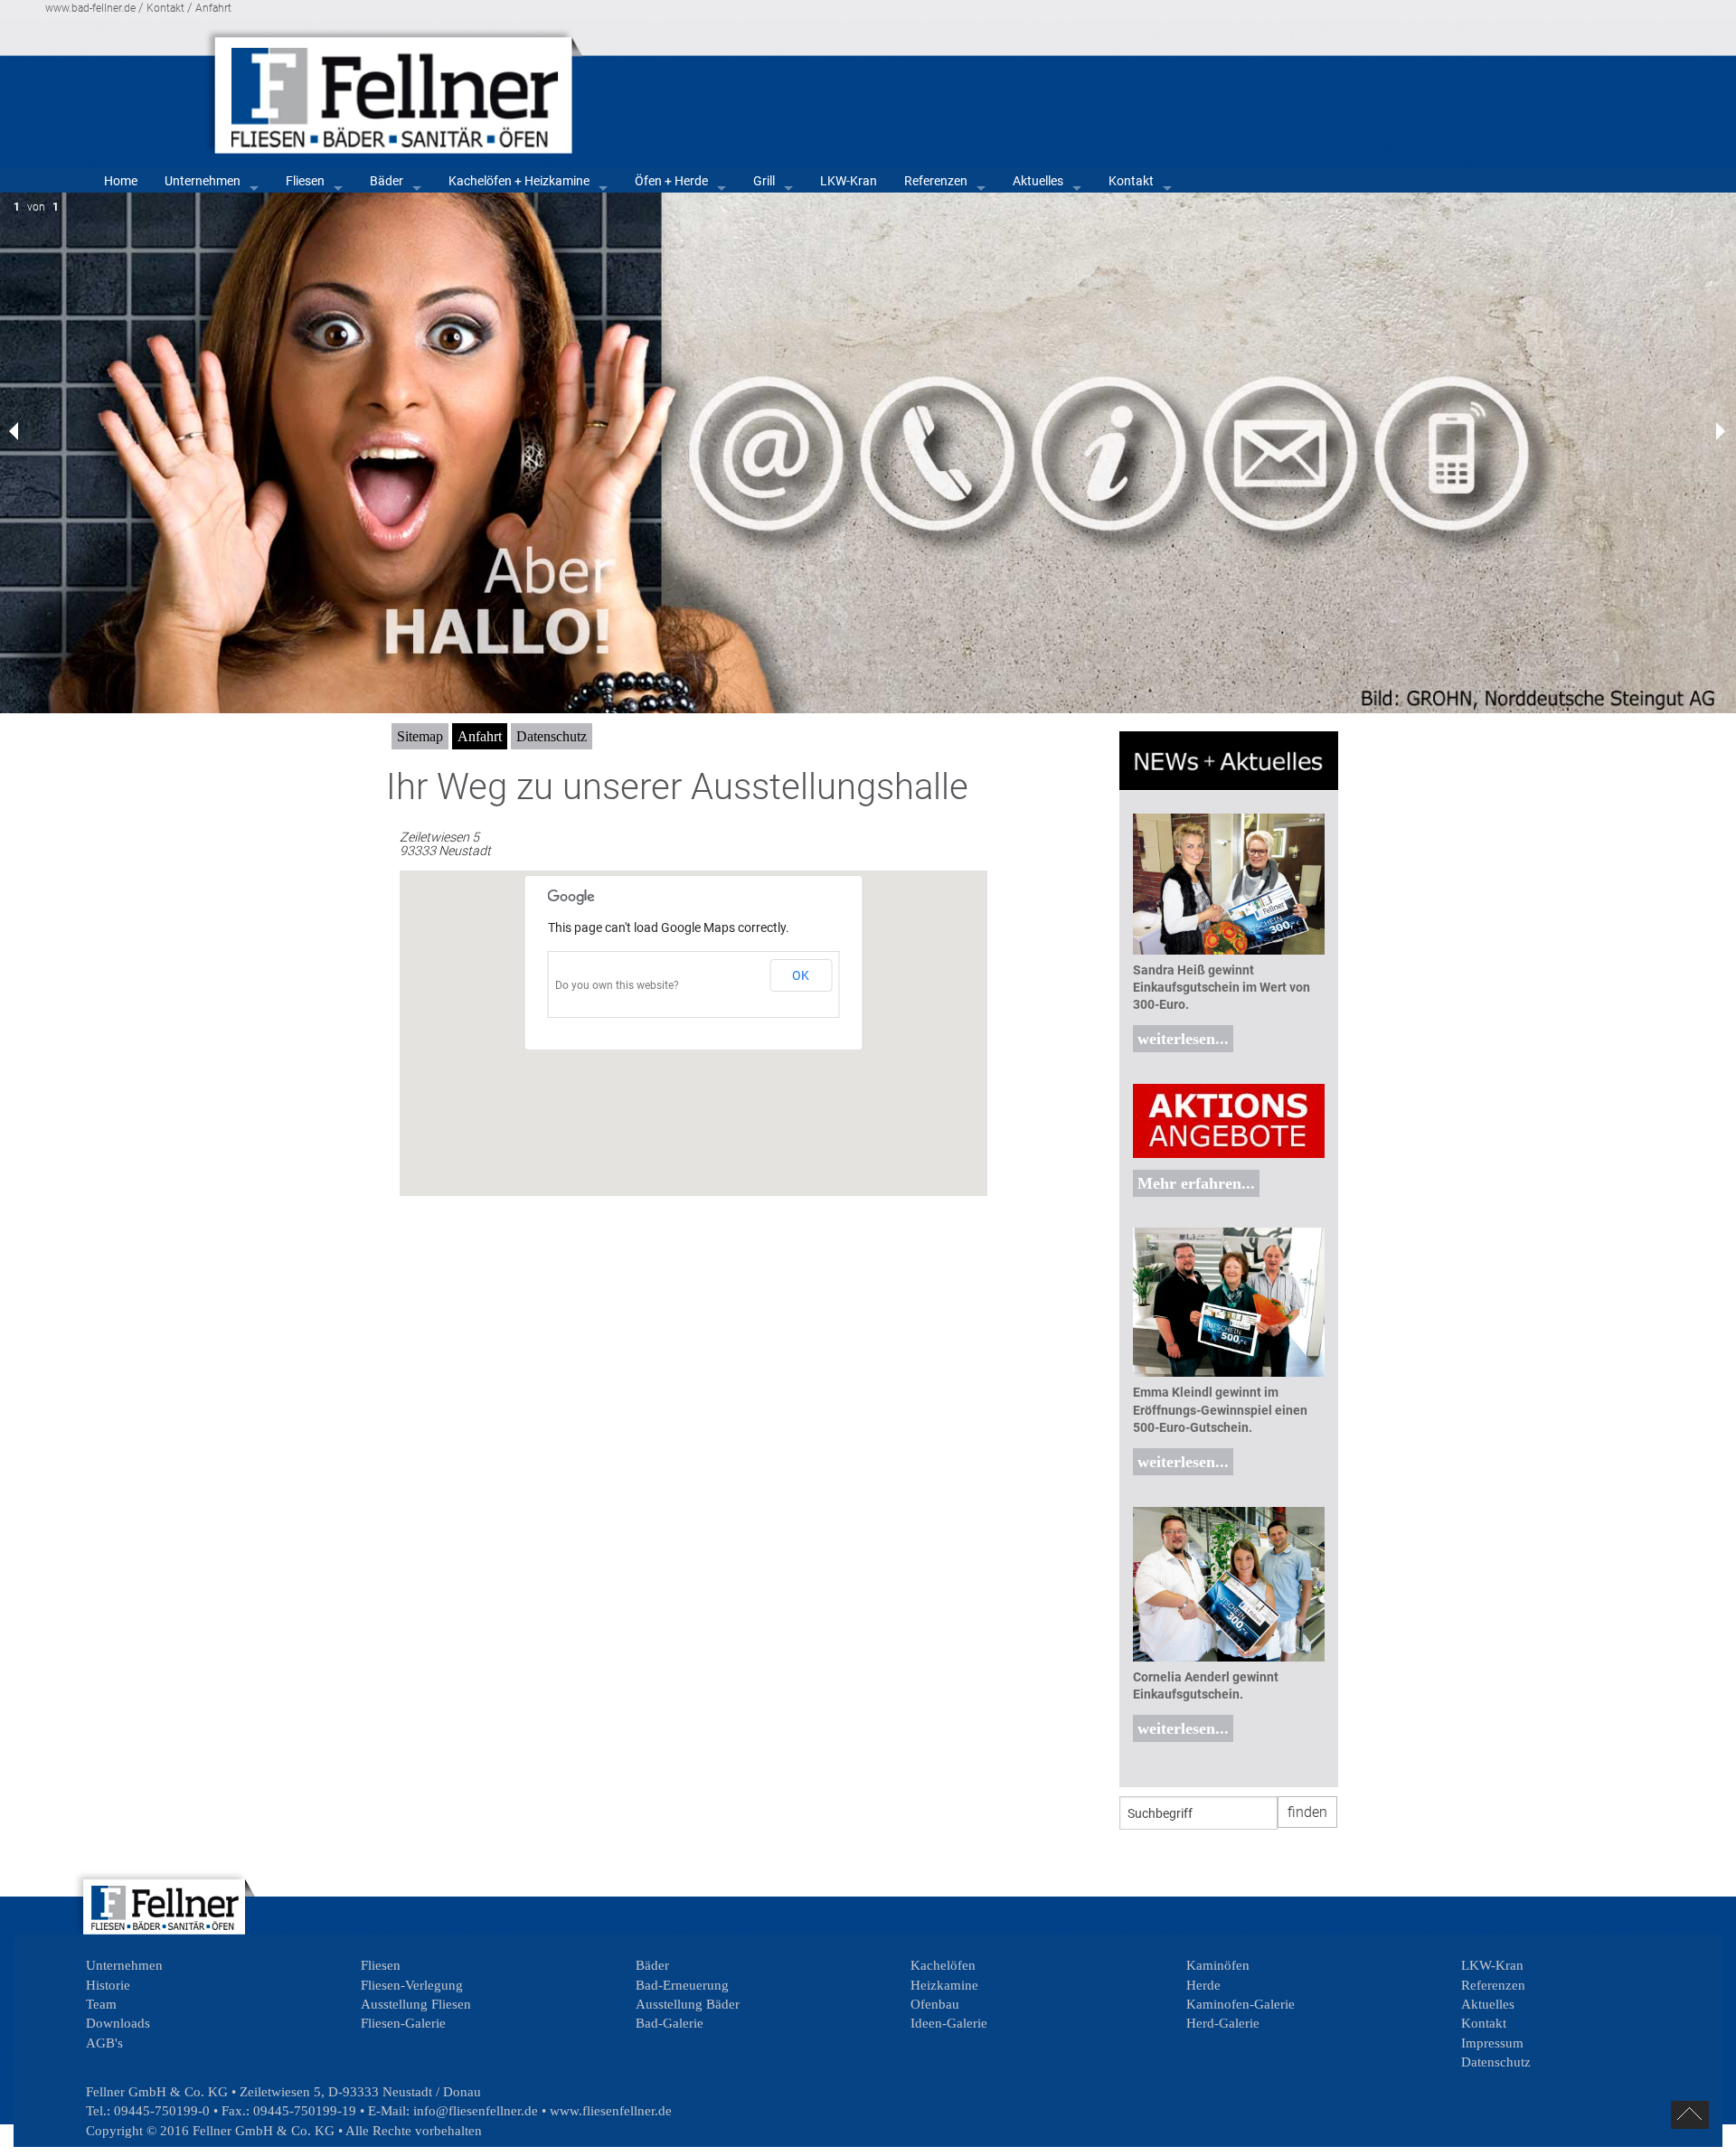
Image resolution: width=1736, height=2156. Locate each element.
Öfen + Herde (671, 181)
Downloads (118, 2023)
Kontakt (165, 8)
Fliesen (305, 181)
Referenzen (936, 181)
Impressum (1492, 2043)
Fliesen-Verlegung (412, 1985)
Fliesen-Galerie (403, 2023)
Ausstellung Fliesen (416, 2004)
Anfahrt (213, 8)
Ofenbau (935, 2004)
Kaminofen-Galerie (1241, 2004)
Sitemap (420, 736)
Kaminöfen (1218, 1965)
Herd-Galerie (1223, 2023)
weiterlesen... (1183, 1039)
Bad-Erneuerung (682, 1985)
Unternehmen (203, 181)
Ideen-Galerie (949, 2023)
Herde (1203, 1985)
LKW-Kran (849, 181)
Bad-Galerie (670, 2023)
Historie (108, 1985)
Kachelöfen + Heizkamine (519, 181)
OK (801, 975)
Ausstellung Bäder (688, 2004)
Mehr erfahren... (1196, 1183)
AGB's (104, 2043)
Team (101, 2004)
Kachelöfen (943, 1965)
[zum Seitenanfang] (1690, 2115)
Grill (764, 181)
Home (121, 181)
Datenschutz (552, 736)
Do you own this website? (617, 985)
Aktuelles (1038, 181)
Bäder (387, 181)
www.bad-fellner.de (90, 8)
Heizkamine (944, 1985)
